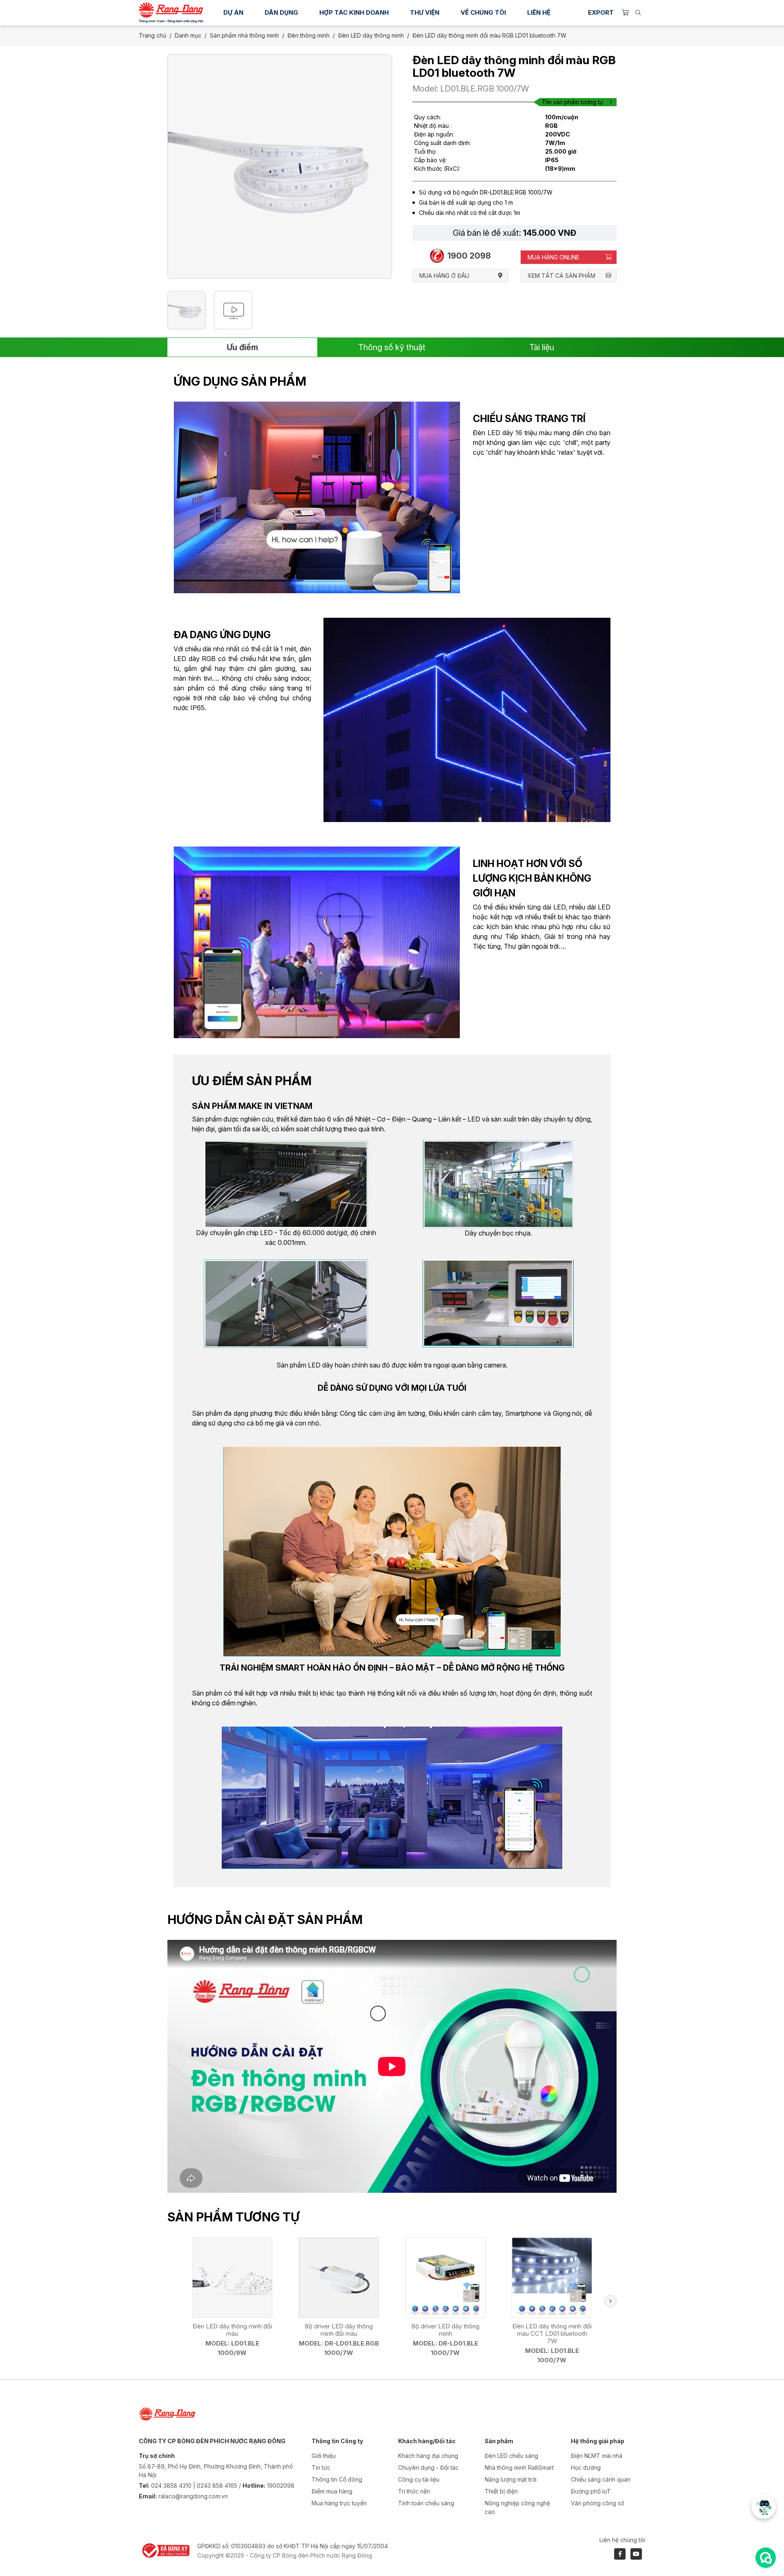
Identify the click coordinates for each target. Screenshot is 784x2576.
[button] (610, 2301)
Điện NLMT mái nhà (597, 2456)
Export (601, 12)
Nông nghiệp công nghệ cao (517, 2507)
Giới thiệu (324, 2456)
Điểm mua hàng (332, 2491)
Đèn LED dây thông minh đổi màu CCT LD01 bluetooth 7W (552, 2334)
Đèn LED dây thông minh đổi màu (232, 2330)
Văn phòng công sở (597, 2503)
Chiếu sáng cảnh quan (601, 2479)
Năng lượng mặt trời (511, 2479)
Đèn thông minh (308, 35)
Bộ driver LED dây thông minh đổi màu (339, 2330)
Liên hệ (539, 12)
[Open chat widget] (766, 2558)
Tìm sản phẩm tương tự (572, 102)
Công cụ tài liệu (419, 2479)
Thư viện (425, 12)
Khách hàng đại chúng (428, 2456)
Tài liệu (542, 347)
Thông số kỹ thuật (392, 347)
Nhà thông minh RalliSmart (519, 2468)
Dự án (233, 12)
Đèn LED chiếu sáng (511, 2456)
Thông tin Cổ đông (337, 2479)
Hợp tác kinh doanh (354, 12)
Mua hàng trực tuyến (339, 2503)
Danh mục (188, 35)
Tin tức (321, 2468)
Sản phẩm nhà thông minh (244, 35)
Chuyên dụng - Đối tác (428, 2468)
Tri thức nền (414, 2491)
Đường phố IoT (591, 2491)
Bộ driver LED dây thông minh (445, 2330)
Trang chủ (153, 35)
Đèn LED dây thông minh (371, 35)
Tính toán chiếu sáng (426, 2503)
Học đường (586, 2468)
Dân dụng (281, 12)
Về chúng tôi (483, 12)
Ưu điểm (242, 347)
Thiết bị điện (501, 2491)
